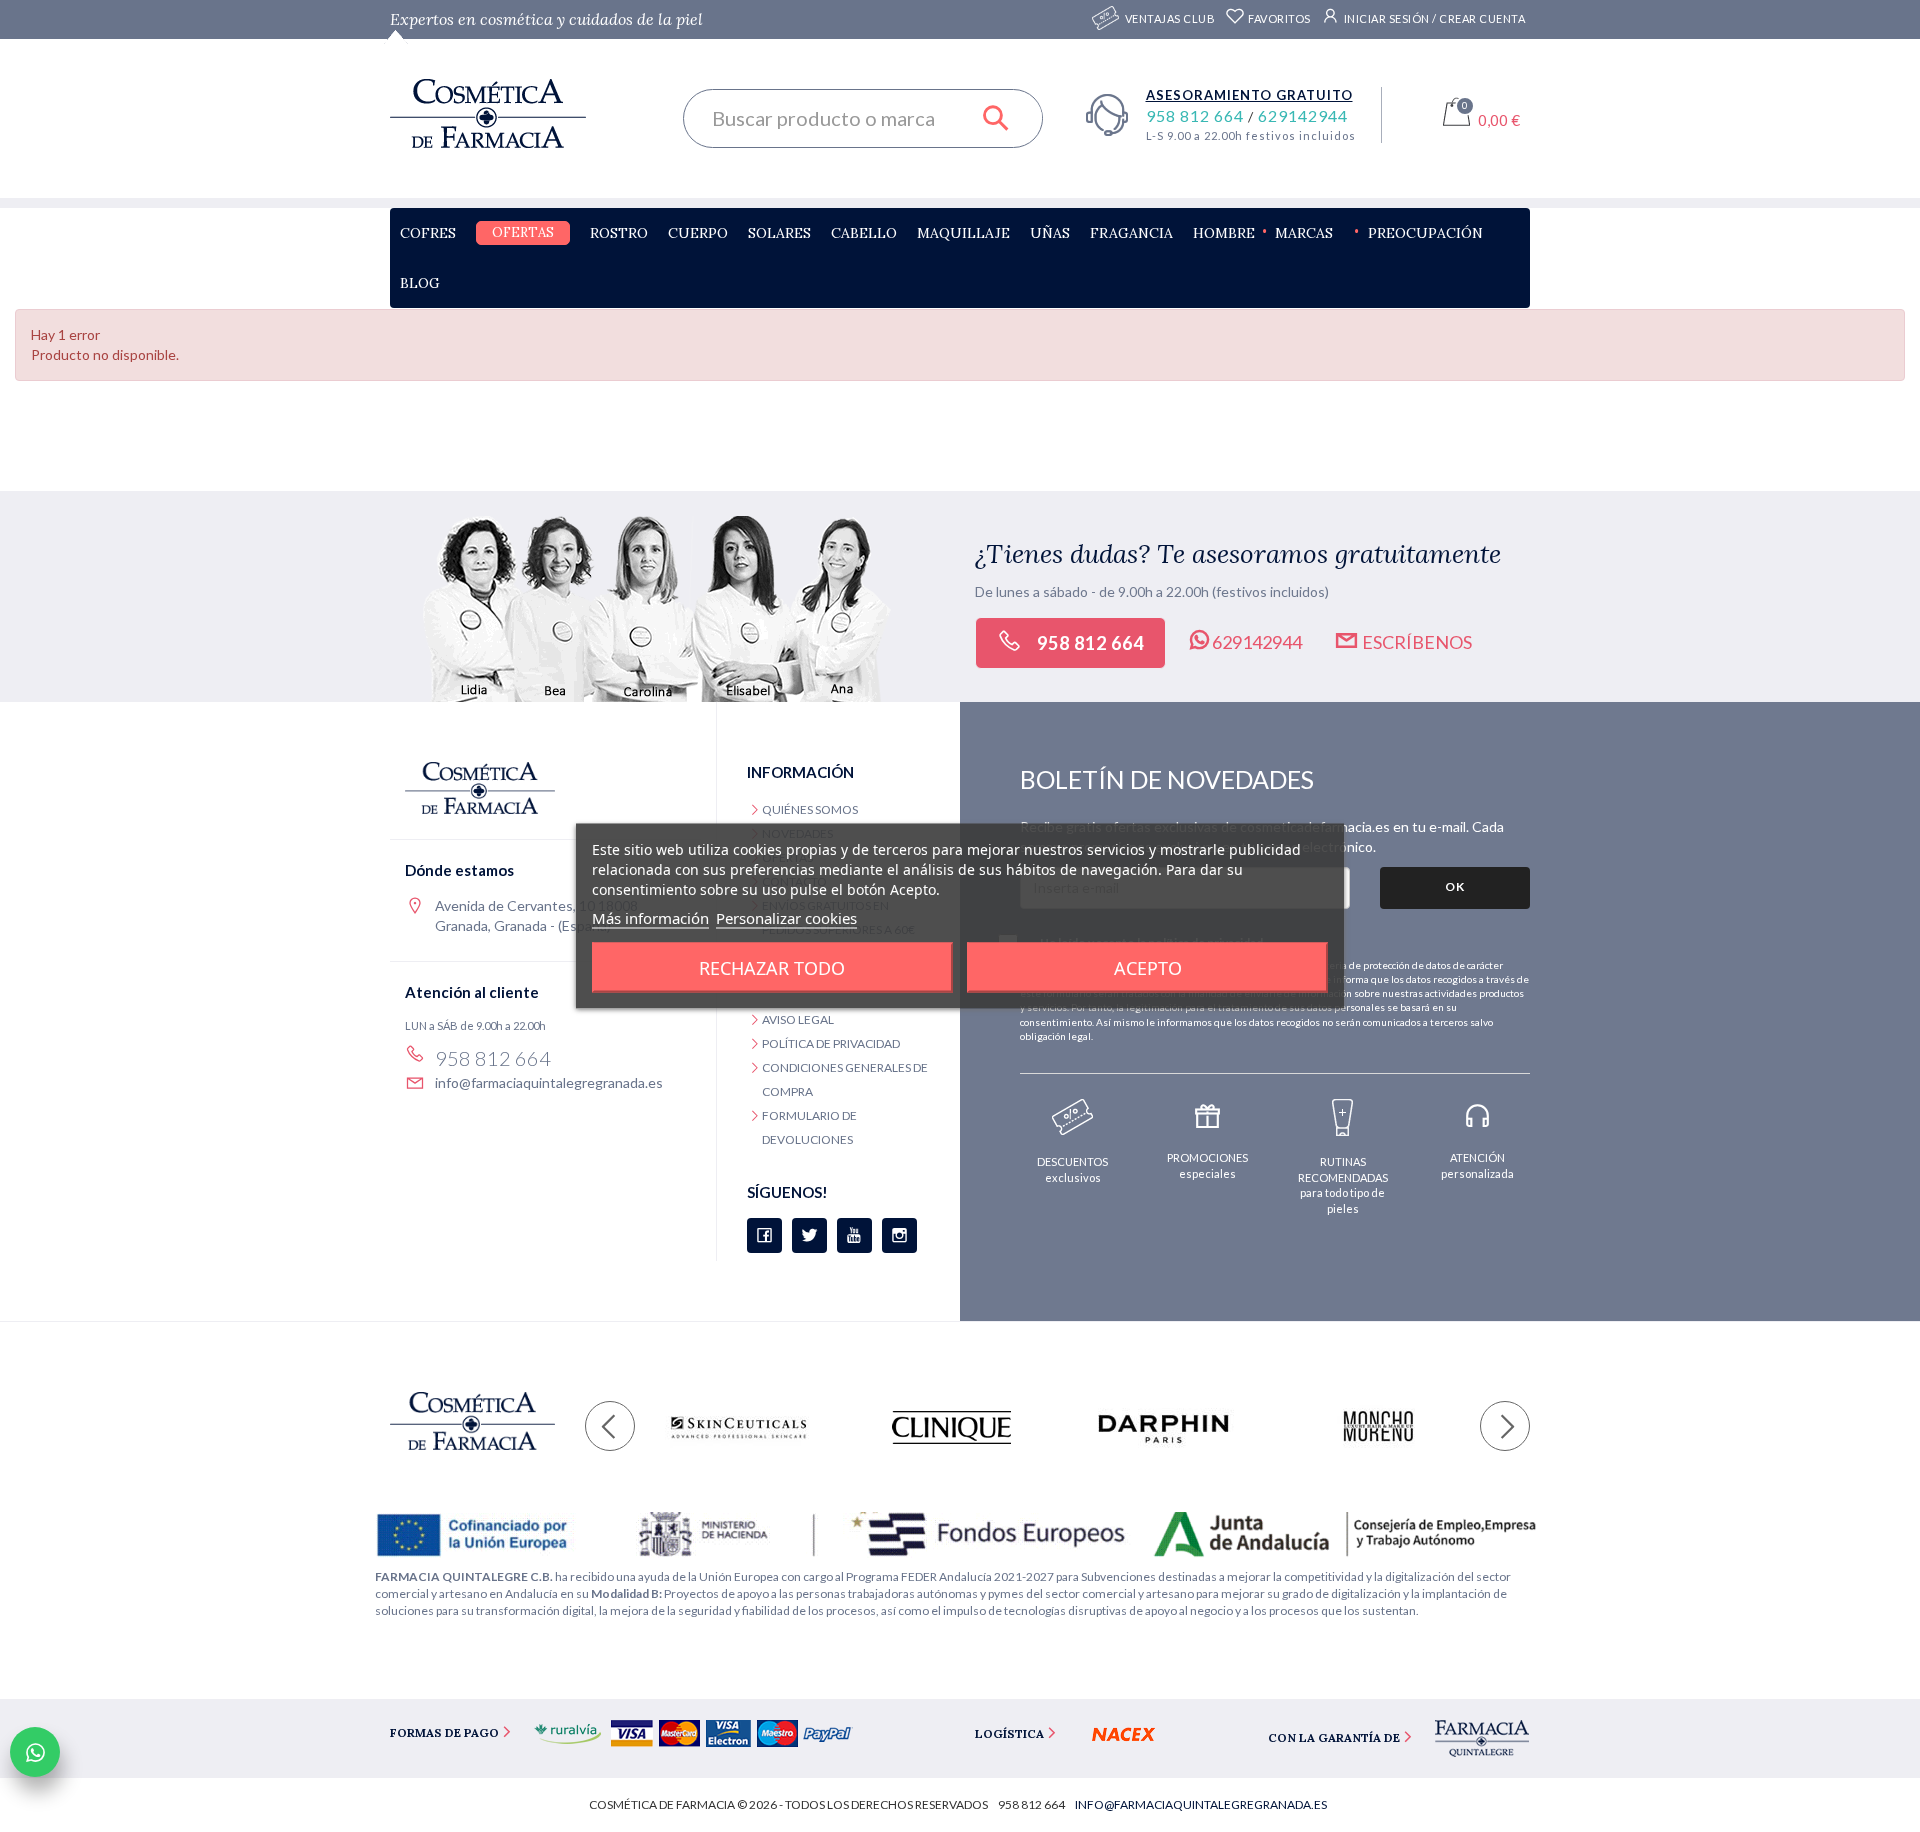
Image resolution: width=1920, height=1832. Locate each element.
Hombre (1224, 233)
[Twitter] (809, 1235)
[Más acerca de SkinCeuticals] (738, 1427)
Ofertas (523, 232)
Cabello (864, 233)
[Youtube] (854, 1235)
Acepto (1148, 968)
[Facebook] (764, 1235)
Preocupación (1425, 233)
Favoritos (1278, 18)
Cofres (428, 233)
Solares (779, 233)
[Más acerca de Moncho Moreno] (1376, 1427)
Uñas (1050, 233)
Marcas (1304, 233)
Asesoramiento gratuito (1249, 95)
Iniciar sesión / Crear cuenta (1433, 18)
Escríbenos (1415, 642)
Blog (420, 283)
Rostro (619, 233)
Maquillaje (963, 233)
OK (1455, 886)
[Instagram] (899, 1235)
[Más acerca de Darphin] (1163, 1427)
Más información (650, 918)
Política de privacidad (831, 1043)
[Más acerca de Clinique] (951, 1427)
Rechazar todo (772, 968)
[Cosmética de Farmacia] (521, 113)
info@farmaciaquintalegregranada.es (549, 1082)
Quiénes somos (810, 809)
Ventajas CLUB (1170, 18)
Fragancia (1131, 233)
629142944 (1303, 115)
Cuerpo (698, 233)
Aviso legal (798, 1019)
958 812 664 (1197, 115)
